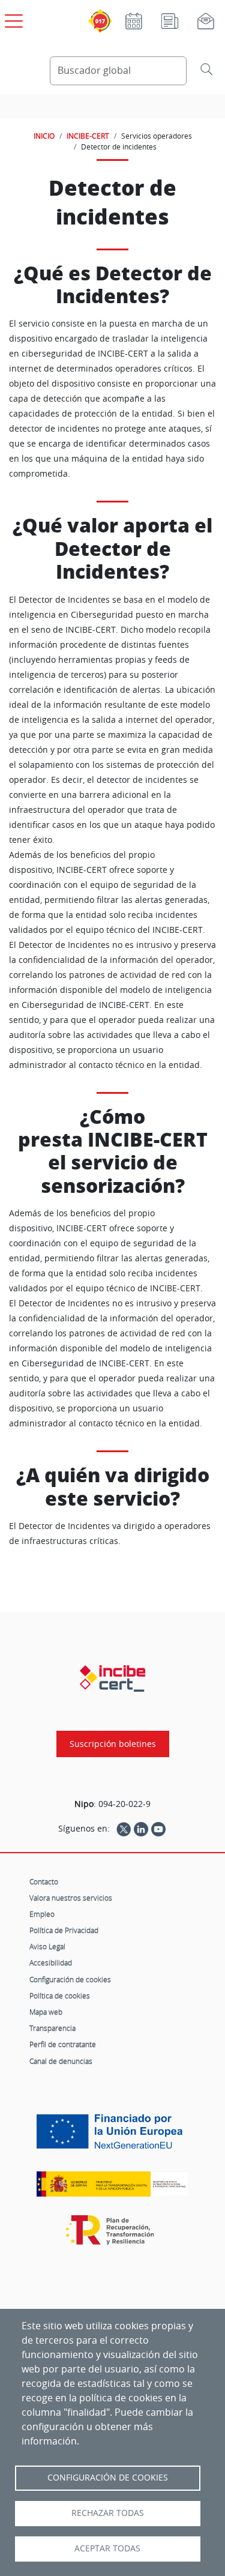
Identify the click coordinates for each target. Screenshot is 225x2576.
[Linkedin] (141, 1829)
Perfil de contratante (63, 2044)
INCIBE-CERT (88, 136)
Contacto (44, 1881)
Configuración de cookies (70, 1979)
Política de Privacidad (64, 1930)
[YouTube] (158, 1829)
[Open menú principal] (12, 19)
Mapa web (46, 2012)
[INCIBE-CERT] (112, 1679)
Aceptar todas (107, 2548)
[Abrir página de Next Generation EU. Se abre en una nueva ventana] (112, 2136)
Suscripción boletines (113, 1744)
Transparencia (52, 2028)
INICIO (44, 136)
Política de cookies (60, 1995)
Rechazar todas (108, 2513)
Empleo (42, 1914)
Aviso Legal (47, 1946)
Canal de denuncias (61, 2061)
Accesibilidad (51, 1962)
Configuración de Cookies (108, 2478)
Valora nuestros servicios (71, 1898)
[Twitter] (124, 1829)
